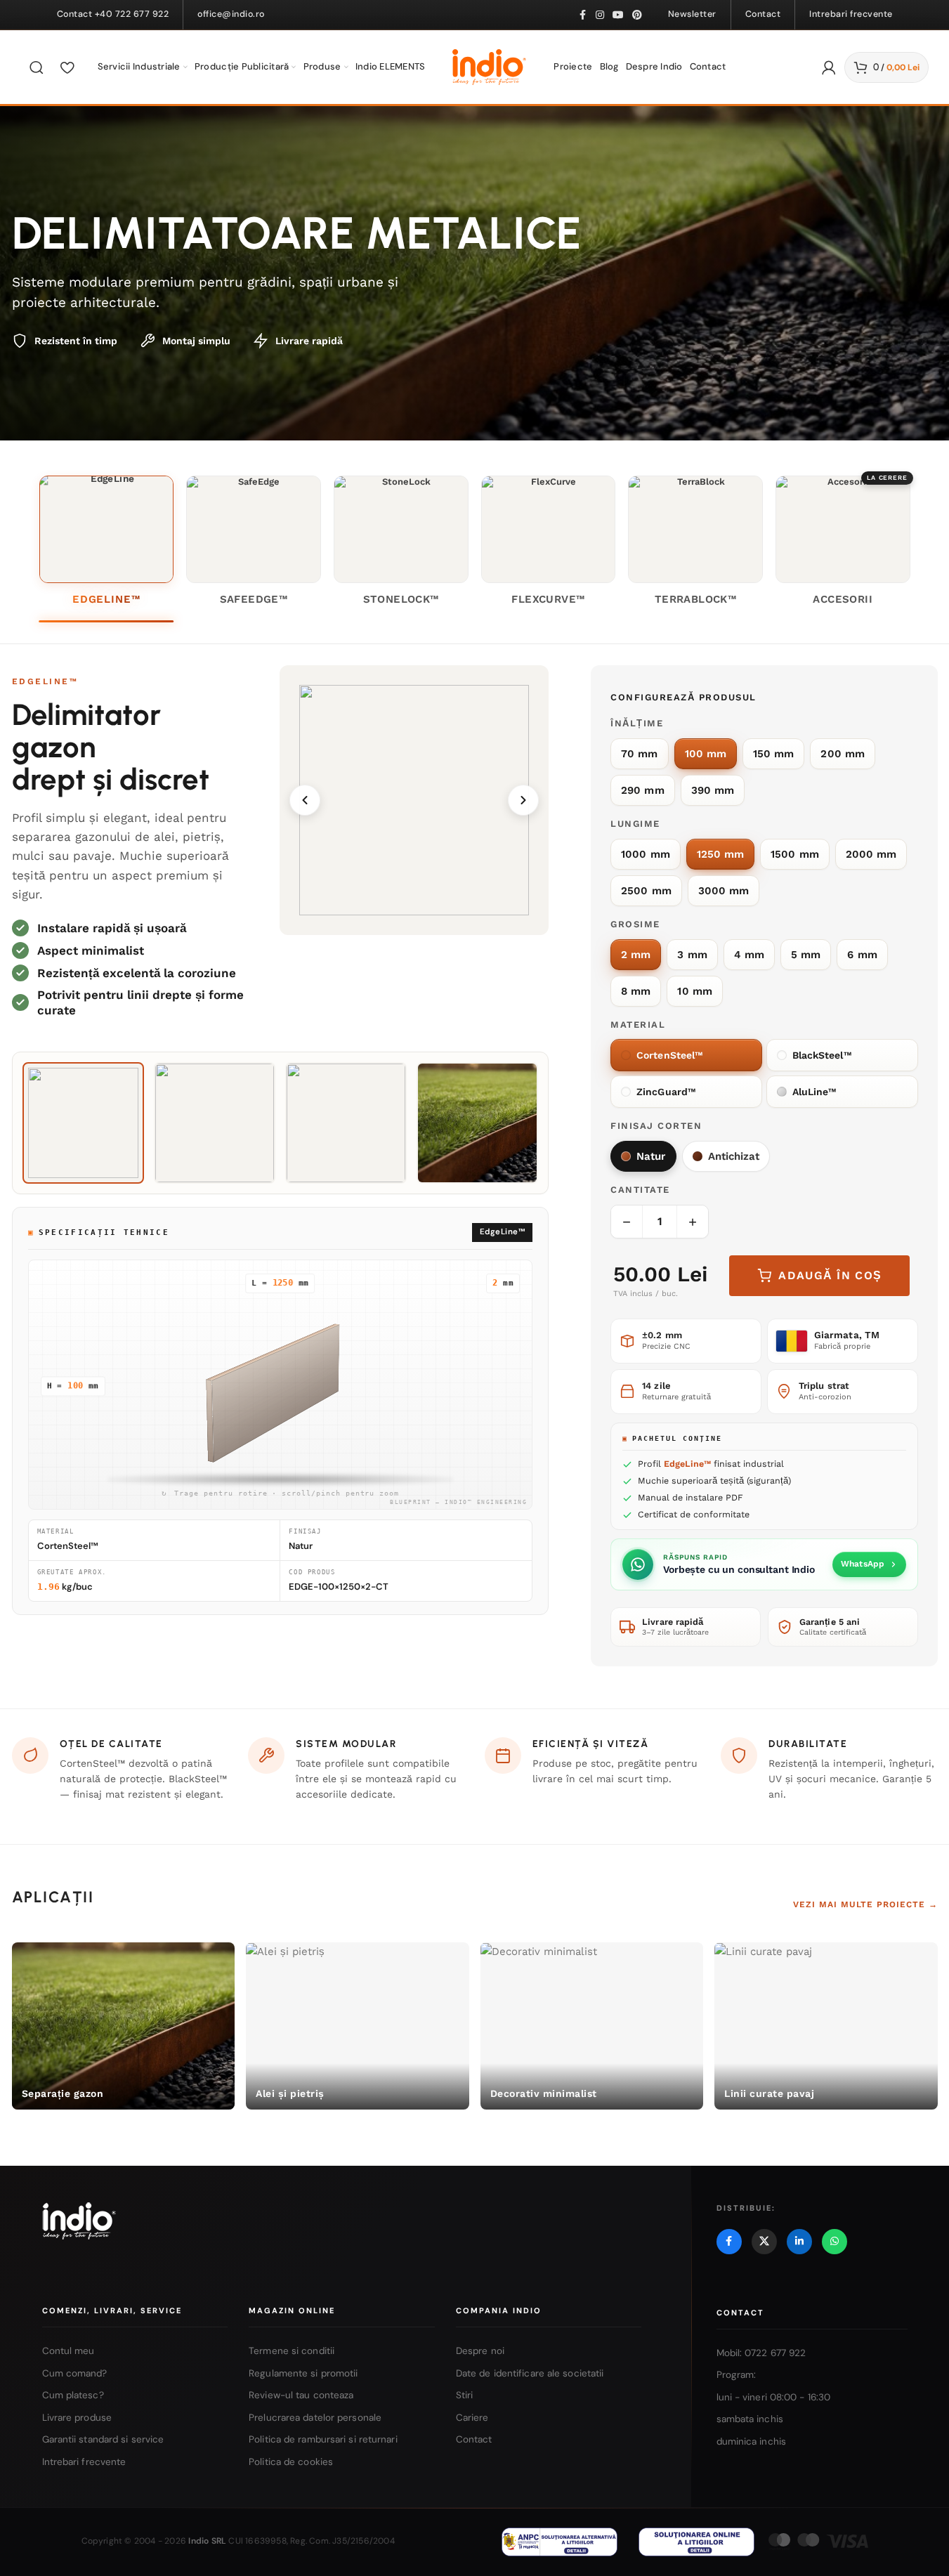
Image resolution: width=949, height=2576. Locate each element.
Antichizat (734, 1156)
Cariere (472, 2418)
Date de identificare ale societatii (530, 2373)
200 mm (842, 754)
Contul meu (68, 2351)
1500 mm (795, 854)
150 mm (773, 754)
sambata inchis (750, 2420)
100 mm (706, 754)
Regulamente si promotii (303, 2373)
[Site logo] (489, 66)
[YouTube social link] (618, 15)
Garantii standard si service (103, 2440)
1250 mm (721, 854)
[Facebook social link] (583, 15)
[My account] (829, 67)
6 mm (862, 955)
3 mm (692, 955)
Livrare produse (77, 2418)
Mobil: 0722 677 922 (761, 2353)
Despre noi (480, 2351)
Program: (737, 2375)
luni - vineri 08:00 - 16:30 (774, 2397)
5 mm (806, 955)
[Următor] (523, 800)
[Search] (37, 67)
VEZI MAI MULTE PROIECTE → (865, 1904)
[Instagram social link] (600, 15)
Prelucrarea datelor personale (315, 2418)
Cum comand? (75, 2373)
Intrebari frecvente (84, 2462)
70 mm (639, 754)
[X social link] (764, 2242)
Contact (474, 2440)
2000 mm (871, 854)
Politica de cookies (291, 2462)
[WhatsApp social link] (835, 2242)
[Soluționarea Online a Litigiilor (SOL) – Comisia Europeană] (696, 2542)
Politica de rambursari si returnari (323, 2440)
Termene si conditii (292, 2351)
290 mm (642, 790)
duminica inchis (752, 2441)
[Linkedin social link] (799, 2242)
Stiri (465, 2395)
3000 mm (724, 891)
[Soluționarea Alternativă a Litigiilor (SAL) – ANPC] (559, 2542)
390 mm (713, 790)
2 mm (636, 955)
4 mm (749, 955)
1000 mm (646, 854)
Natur (651, 1156)
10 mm (694, 991)
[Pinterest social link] (637, 15)
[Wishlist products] (67, 67)
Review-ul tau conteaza (301, 2395)
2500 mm (646, 891)
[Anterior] (305, 800)
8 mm (636, 991)
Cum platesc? (73, 2395)
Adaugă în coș (830, 1275)
